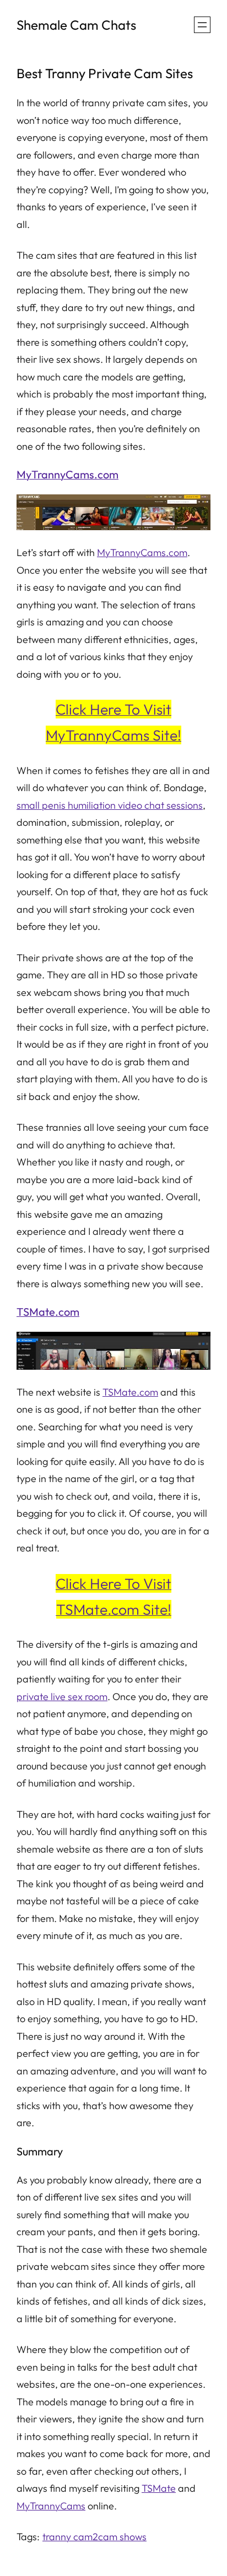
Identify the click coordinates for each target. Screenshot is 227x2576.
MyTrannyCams (51, 2506)
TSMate (159, 2488)
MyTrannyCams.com (67, 474)
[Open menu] (202, 25)
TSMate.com (48, 1312)
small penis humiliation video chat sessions (110, 805)
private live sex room (62, 1697)
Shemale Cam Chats (76, 25)
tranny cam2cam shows (94, 2537)
